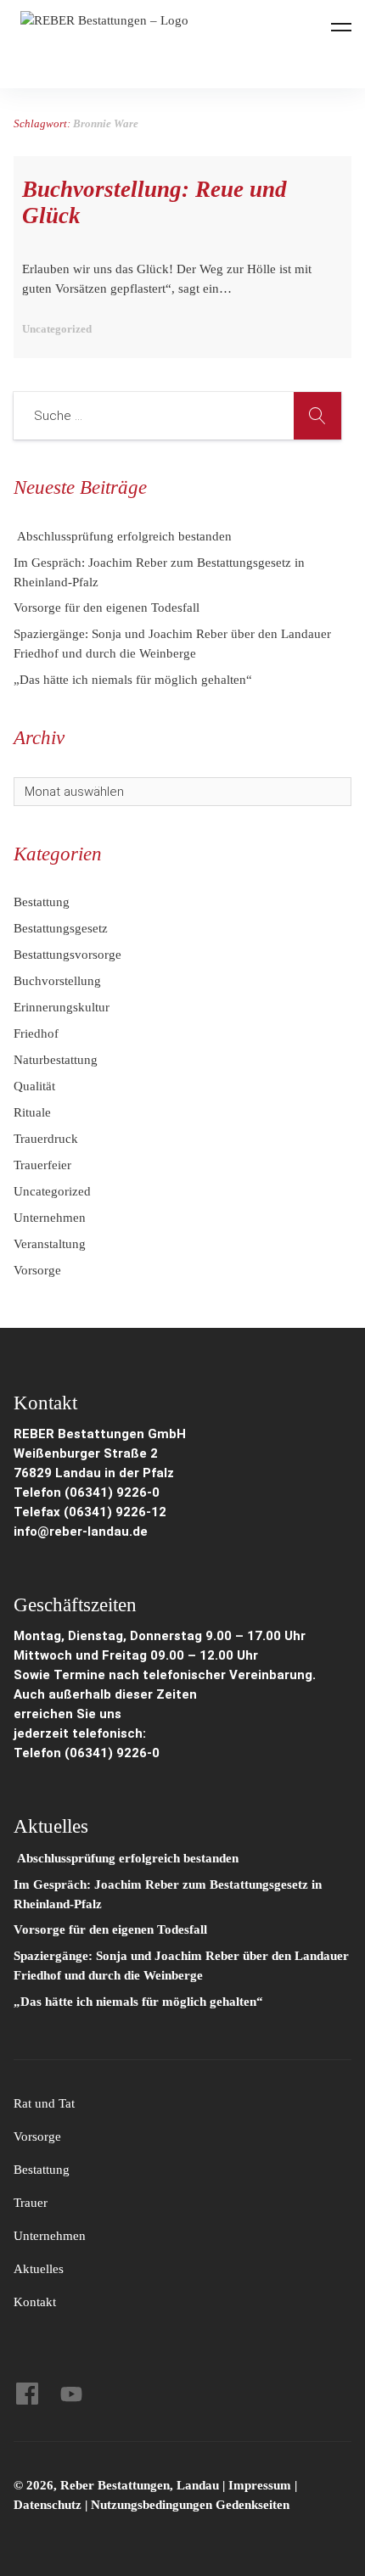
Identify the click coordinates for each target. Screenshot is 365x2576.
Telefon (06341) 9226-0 (87, 1492)
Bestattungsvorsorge (67, 955)
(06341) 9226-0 (112, 1753)
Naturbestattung (56, 1060)
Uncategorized (52, 1191)
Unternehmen (50, 1218)
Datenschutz (48, 2505)
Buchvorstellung (57, 981)
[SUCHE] (317, 416)
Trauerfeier (42, 1165)
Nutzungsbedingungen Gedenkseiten (190, 2505)
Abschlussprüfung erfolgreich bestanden (123, 536)
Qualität (34, 1086)
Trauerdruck (46, 1139)
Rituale (32, 1112)
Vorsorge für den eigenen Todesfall (107, 608)
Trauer (31, 2203)
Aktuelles (39, 2269)
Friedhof (36, 1033)
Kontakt (35, 2302)
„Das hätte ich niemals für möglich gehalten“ (133, 680)
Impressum (261, 2485)
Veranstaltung (50, 1244)
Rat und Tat (44, 2103)
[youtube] (71, 2394)
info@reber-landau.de (81, 1532)
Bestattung (42, 902)
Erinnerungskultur (62, 1007)
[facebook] (27, 2394)
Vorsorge (37, 1270)
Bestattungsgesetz (61, 928)
